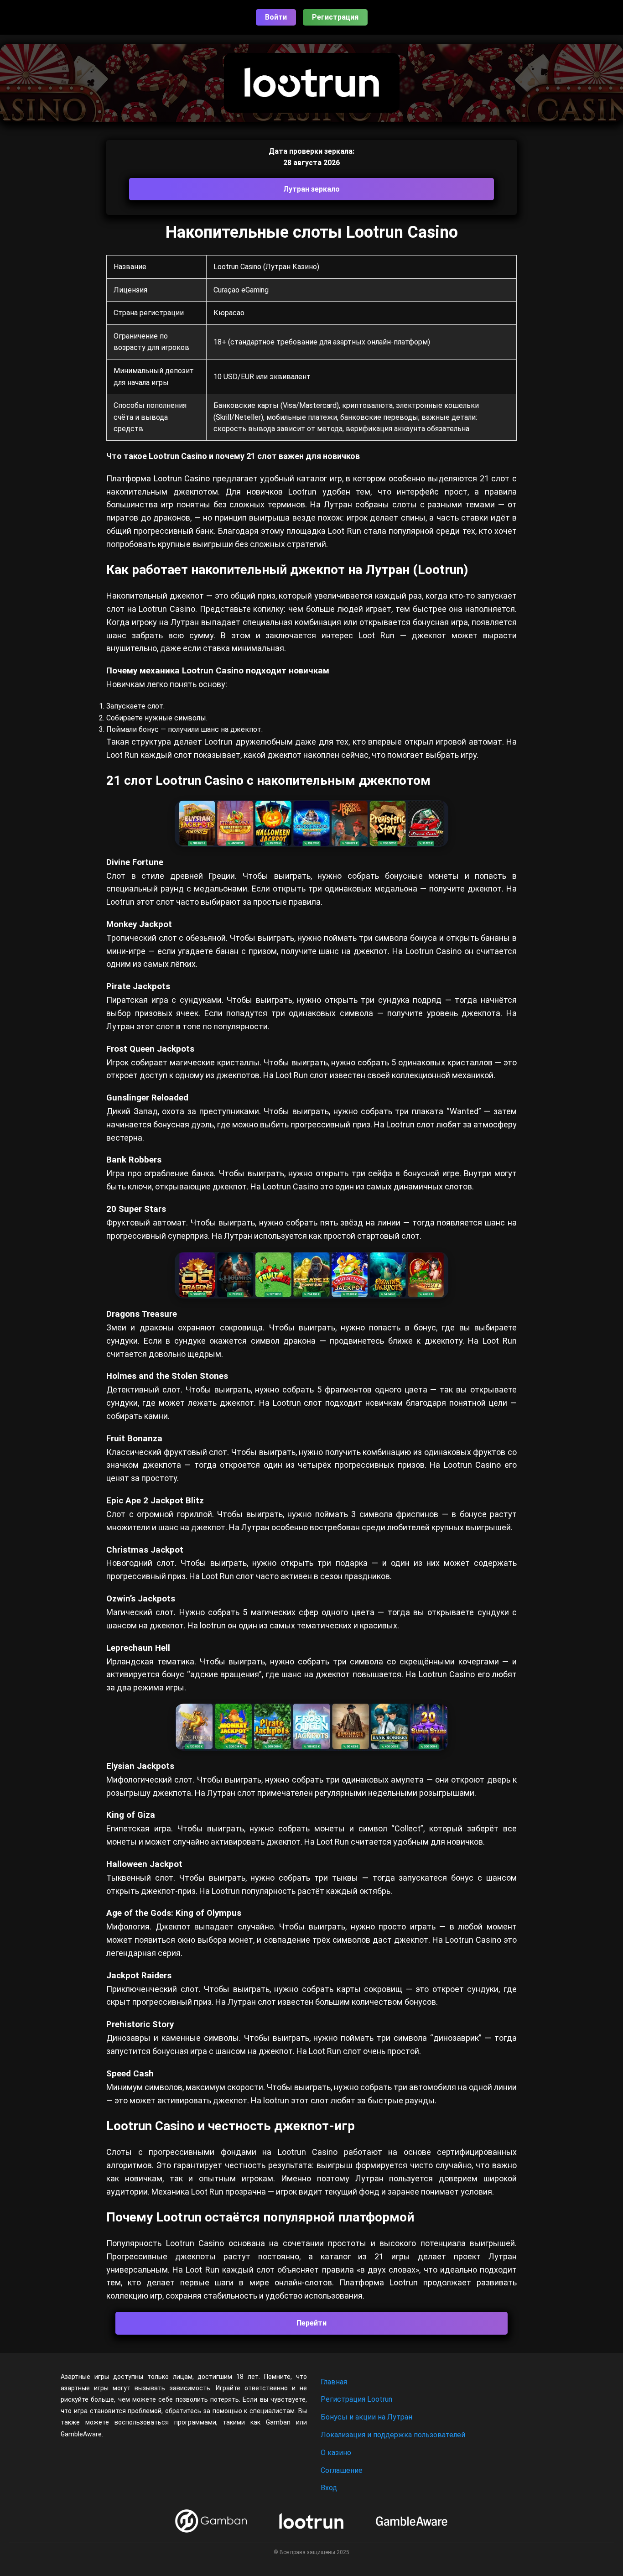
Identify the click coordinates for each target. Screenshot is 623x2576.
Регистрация (335, 17)
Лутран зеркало (311, 189)
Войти (276, 17)
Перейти (311, 2323)
